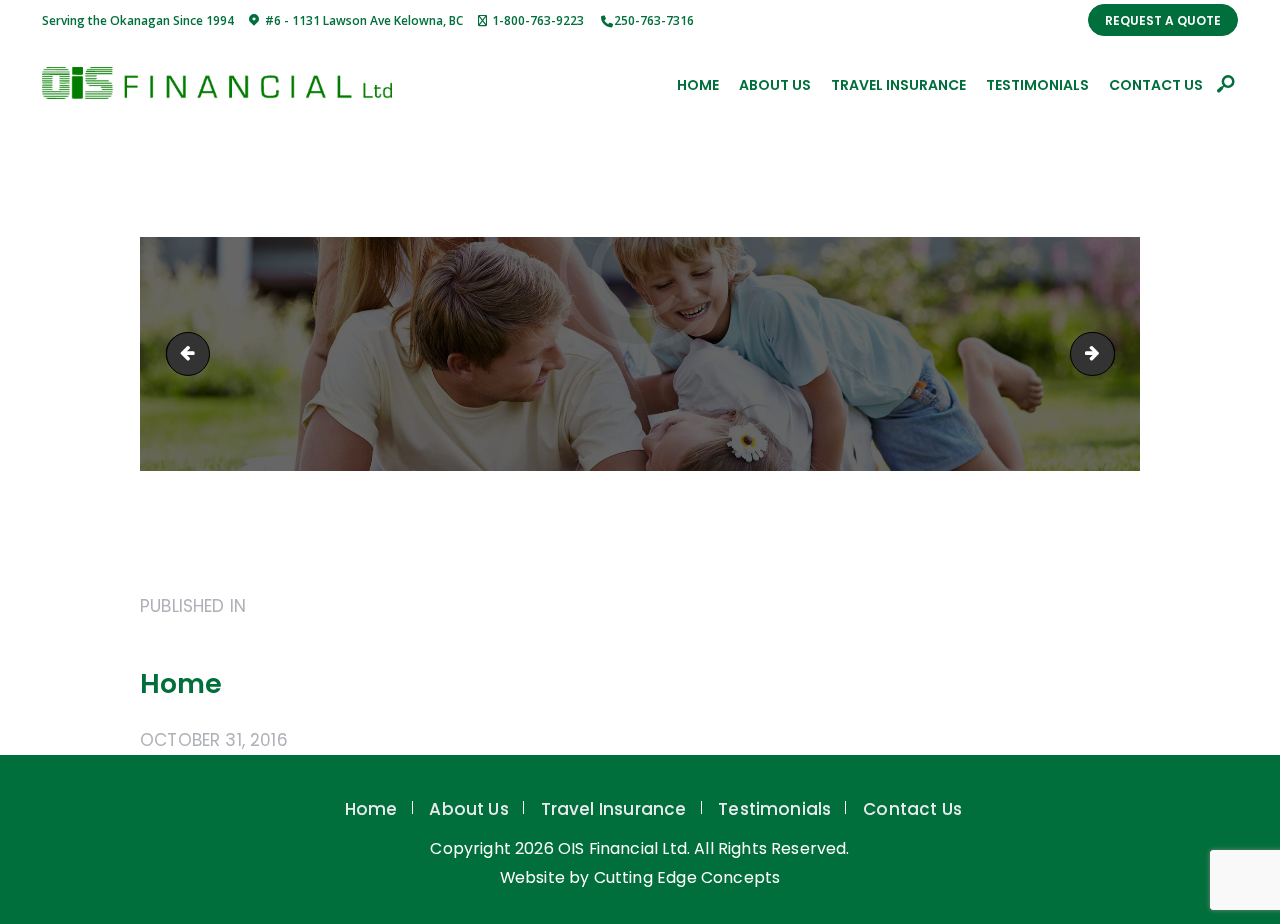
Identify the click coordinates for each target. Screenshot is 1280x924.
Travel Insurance (614, 809)
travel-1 (1106, 353)
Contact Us (912, 809)
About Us (468, 809)
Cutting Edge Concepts (687, 877)
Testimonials (774, 809)
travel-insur (193, 353)
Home (371, 809)
